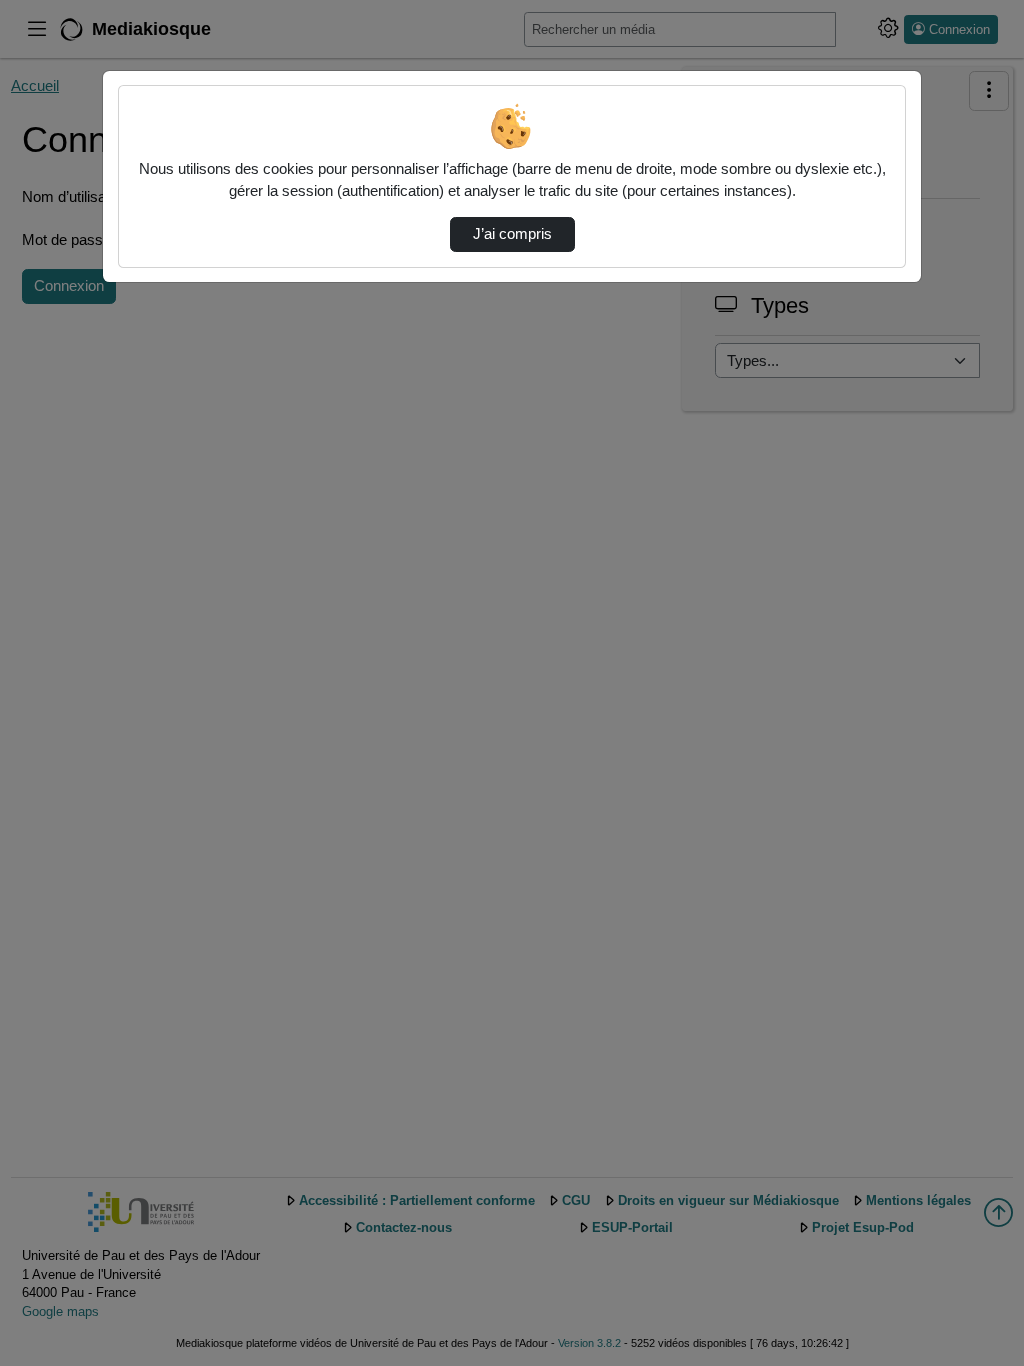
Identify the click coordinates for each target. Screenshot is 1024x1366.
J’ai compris (512, 234)
